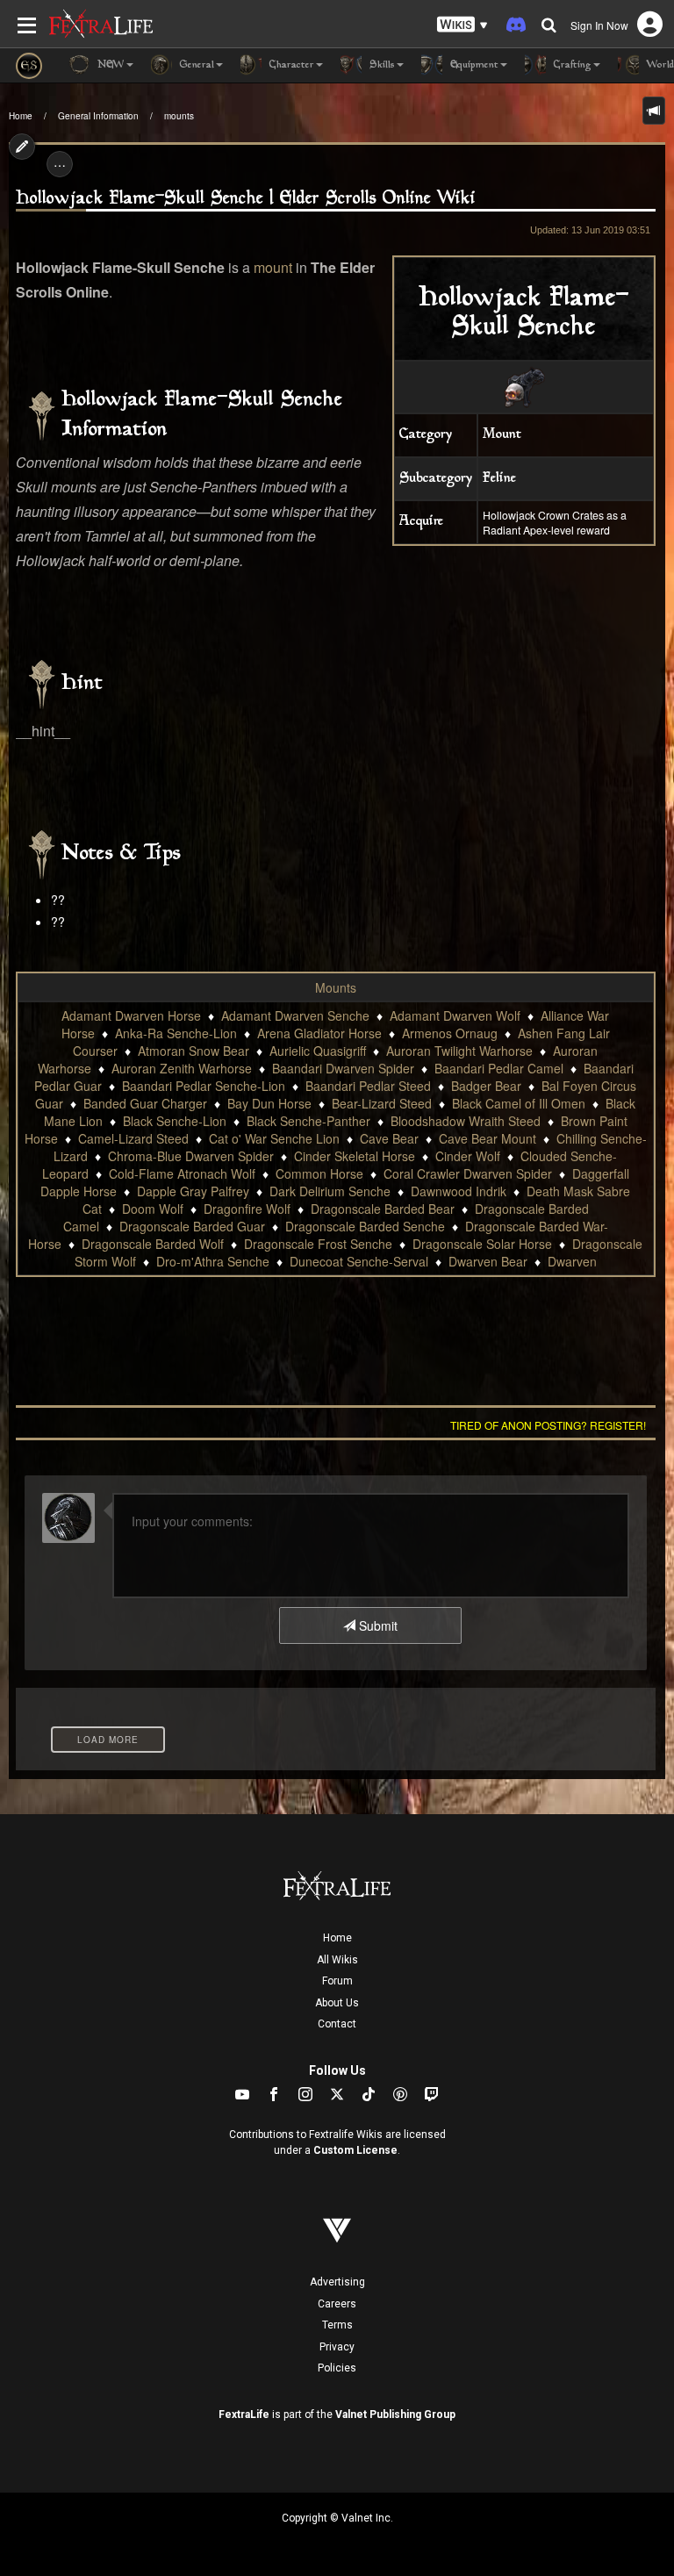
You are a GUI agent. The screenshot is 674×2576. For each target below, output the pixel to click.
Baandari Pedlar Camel (499, 1068)
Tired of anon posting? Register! (548, 1425)
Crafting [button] (571, 65)
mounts (179, 116)
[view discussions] (654, 111)
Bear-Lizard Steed (382, 1103)
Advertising (337, 2282)
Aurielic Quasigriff (318, 1051)
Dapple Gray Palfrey (193, 1191)
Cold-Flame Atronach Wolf (182, 1173)
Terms (337, 2325)
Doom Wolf (153, 1209)
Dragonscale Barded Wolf (153, 1244)
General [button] (195, 65)
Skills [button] (380, 65)
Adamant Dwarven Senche (295, 1015)
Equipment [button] (473, 65)
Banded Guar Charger (145, 1103)
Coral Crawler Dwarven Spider (468, 1173)
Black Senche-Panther (308, 1121)
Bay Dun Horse (269, 1103)
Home (21, 116)
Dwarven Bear (488, 1261)
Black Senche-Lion (175, 1121)
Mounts (336, 987)
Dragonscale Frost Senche (318, 1244)
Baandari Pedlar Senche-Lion (204, 1086)
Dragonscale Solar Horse (482, 1244)
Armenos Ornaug (450, 1033)
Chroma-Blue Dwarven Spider (191, 1156)
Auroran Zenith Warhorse (182, 1068)
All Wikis (337, 1960)
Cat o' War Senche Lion (274, 1138)
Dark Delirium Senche (330, 1191)
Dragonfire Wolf (247, 1209)
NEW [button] (109, 65)
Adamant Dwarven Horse (131, 1015)
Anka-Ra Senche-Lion (176, 1033)
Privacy (337, 2347)
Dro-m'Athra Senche (213, 1261)
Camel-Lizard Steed (133, 1138)
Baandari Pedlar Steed (368, 1086)
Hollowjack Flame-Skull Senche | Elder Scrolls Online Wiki (246, 199)
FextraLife (244, 2415)
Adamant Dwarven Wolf (455, 1015)
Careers (337, 2304)
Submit (376, 1625)
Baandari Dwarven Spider (343, 1068)
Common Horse (319, 1173)
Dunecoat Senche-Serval (359, 1261)
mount (273, 267)
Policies (337, 2368)
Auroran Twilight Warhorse (459, 1051)
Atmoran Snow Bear (194, 1051)
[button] (462, 25)
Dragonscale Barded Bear (383, 1209)
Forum (337, 1981)
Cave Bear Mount (488, 1138)
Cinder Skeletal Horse (355, 1156)
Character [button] (290, 65)
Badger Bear (486, 1086)
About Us (337, 2003)
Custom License (355, 2150)
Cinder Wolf (468, 1156)
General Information (98, 116)
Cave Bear (389, 1138)
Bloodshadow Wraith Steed (466, 1121)
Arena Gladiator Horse (319, 1033)
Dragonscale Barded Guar (192, 1226)
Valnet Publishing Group (395, 2415)
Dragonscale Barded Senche (365, 1226)
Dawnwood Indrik (459, 1191)
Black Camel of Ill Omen (519, 1103)
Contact (337, 2024)
